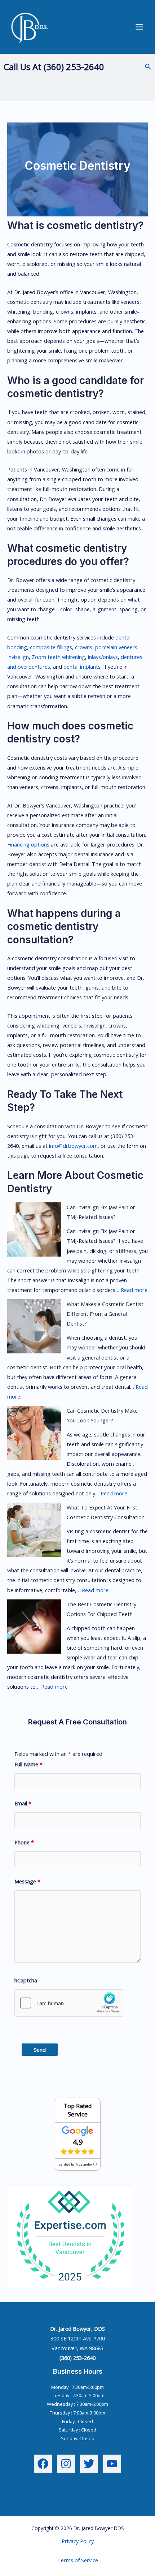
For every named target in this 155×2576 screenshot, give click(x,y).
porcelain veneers (116, 647)
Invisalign (18, 657)
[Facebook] (43, 2464)
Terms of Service (78, 2560)
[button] (148, 67)
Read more (134, 1290)
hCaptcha (26, 1980)
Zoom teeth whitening (58, 657)
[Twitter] (89, 2464)
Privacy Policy (78, 2541)
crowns (84, 647)
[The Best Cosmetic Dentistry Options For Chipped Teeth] (34, 1627)
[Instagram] (66, 2464)
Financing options (28, 844)
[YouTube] (112, 2464)
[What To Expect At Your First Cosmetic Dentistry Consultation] (34, 1530)
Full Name (28, 1764)
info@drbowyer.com (73, 1146)
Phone (24, 1842)
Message (27, 1881)
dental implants (82, 667)
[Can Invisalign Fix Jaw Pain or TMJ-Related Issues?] (34, 1229)
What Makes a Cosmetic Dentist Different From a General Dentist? (105, 1314)
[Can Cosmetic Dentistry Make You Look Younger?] (34, 1433)
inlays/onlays (103, 657)
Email (23, 1803)
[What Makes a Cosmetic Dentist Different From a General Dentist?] (34, 1326)
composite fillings (51, 647)
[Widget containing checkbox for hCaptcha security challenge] (69, 2003)
